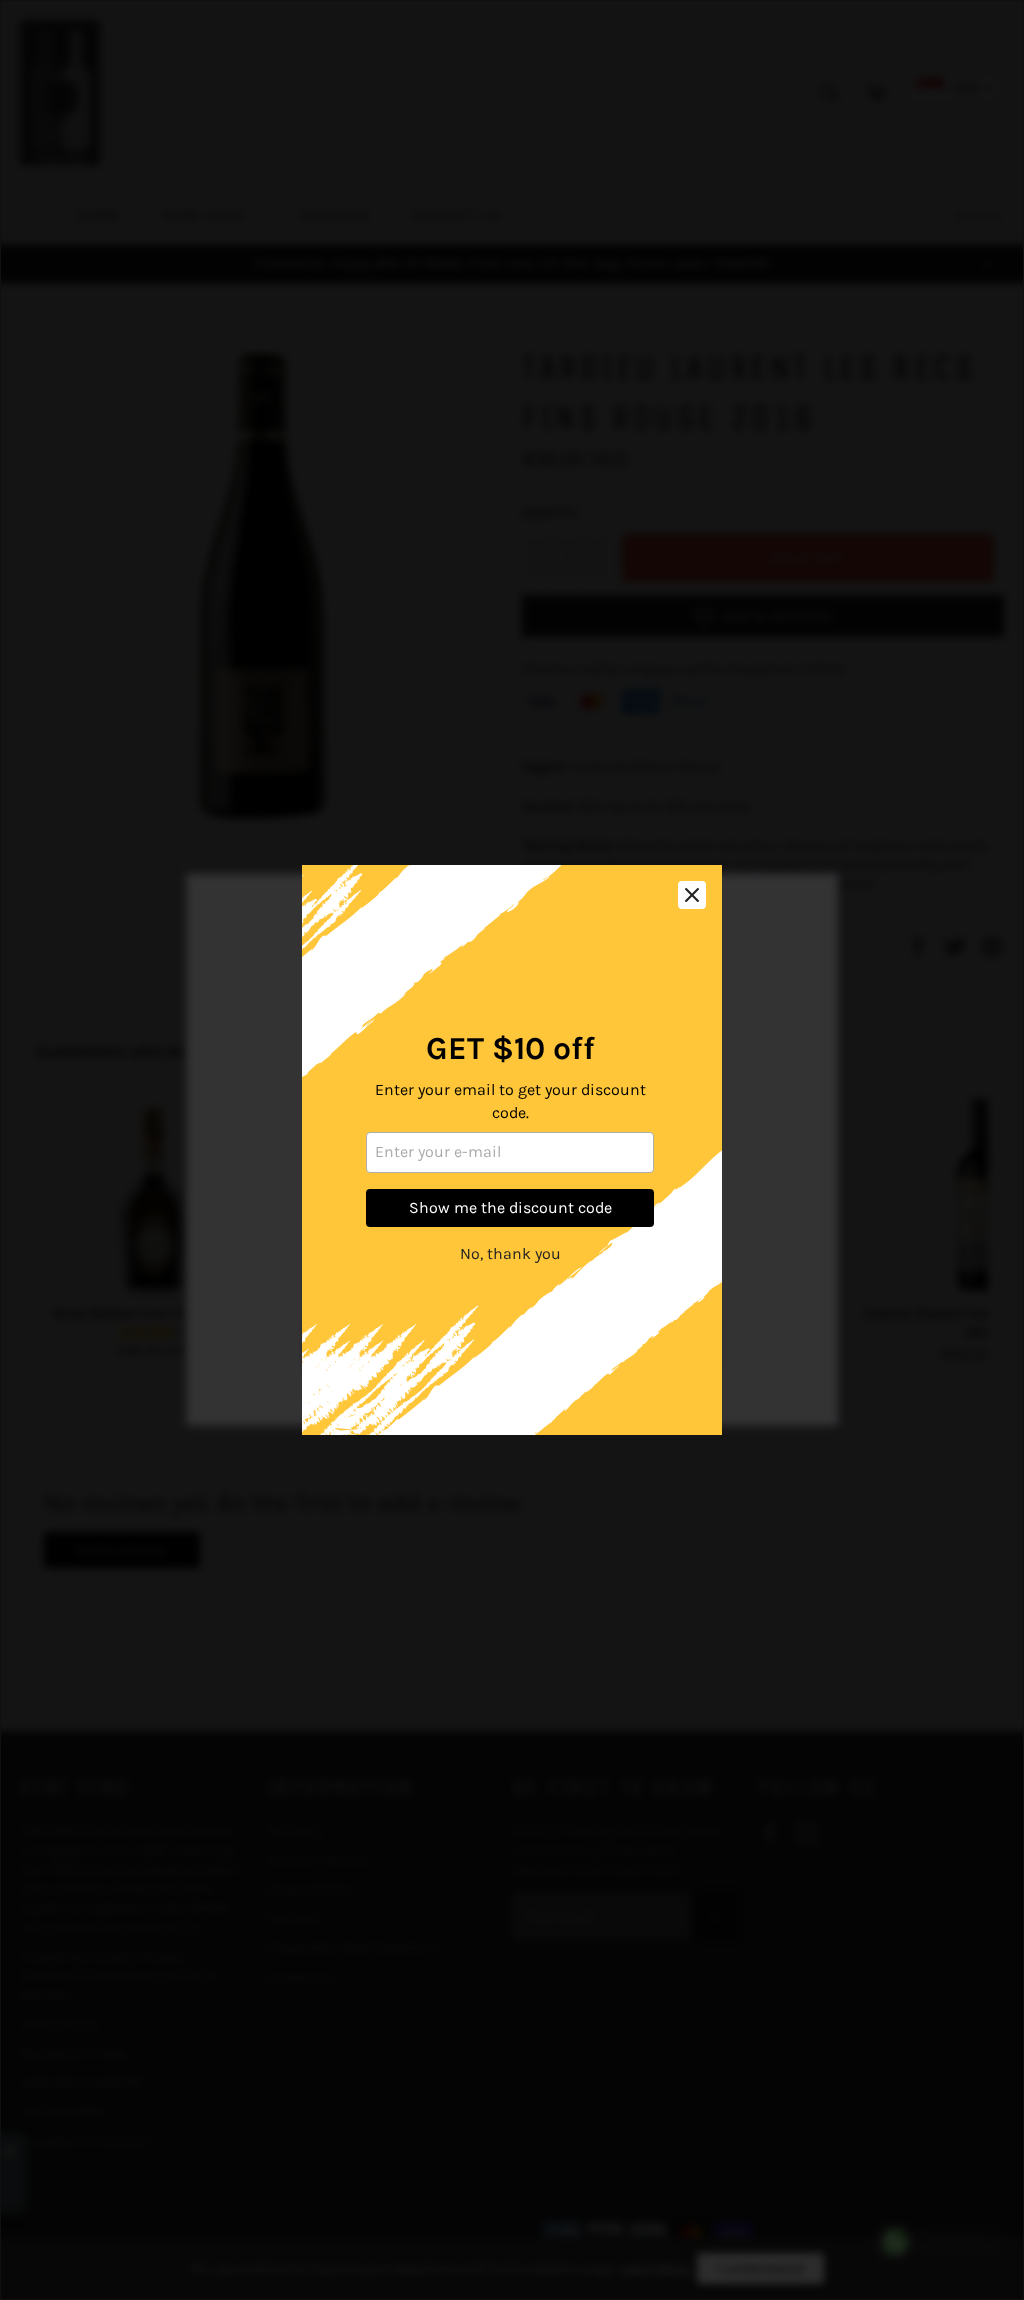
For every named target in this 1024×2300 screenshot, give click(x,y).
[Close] (692, 895)
